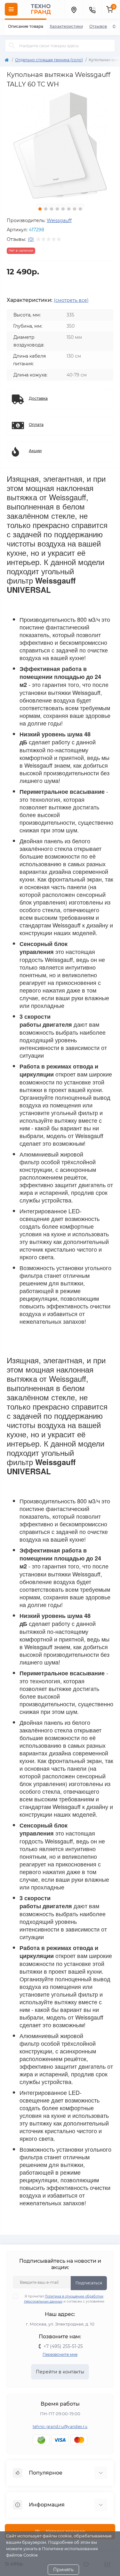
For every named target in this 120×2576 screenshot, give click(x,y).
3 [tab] (52, 209)
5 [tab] (63, 209)
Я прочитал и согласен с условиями (64, 2299)
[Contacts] (92, 9)
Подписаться (89, 2283)
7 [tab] (75, 209)
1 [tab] (40, 209)
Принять (63, 2570)
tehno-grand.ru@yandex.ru (60, 2427)
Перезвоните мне (60, 2354)
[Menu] (11, 9)
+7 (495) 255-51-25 (63, 2346)
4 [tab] (57, 209)
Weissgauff (59, 220)
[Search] (12, 46)
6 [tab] (69, 209)
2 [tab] (46, 209)
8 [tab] (80, 209)
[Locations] (74, 9)
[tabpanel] (60, 145)
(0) (31, 239)
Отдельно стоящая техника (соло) (49, 60)
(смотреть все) (71, 300)
